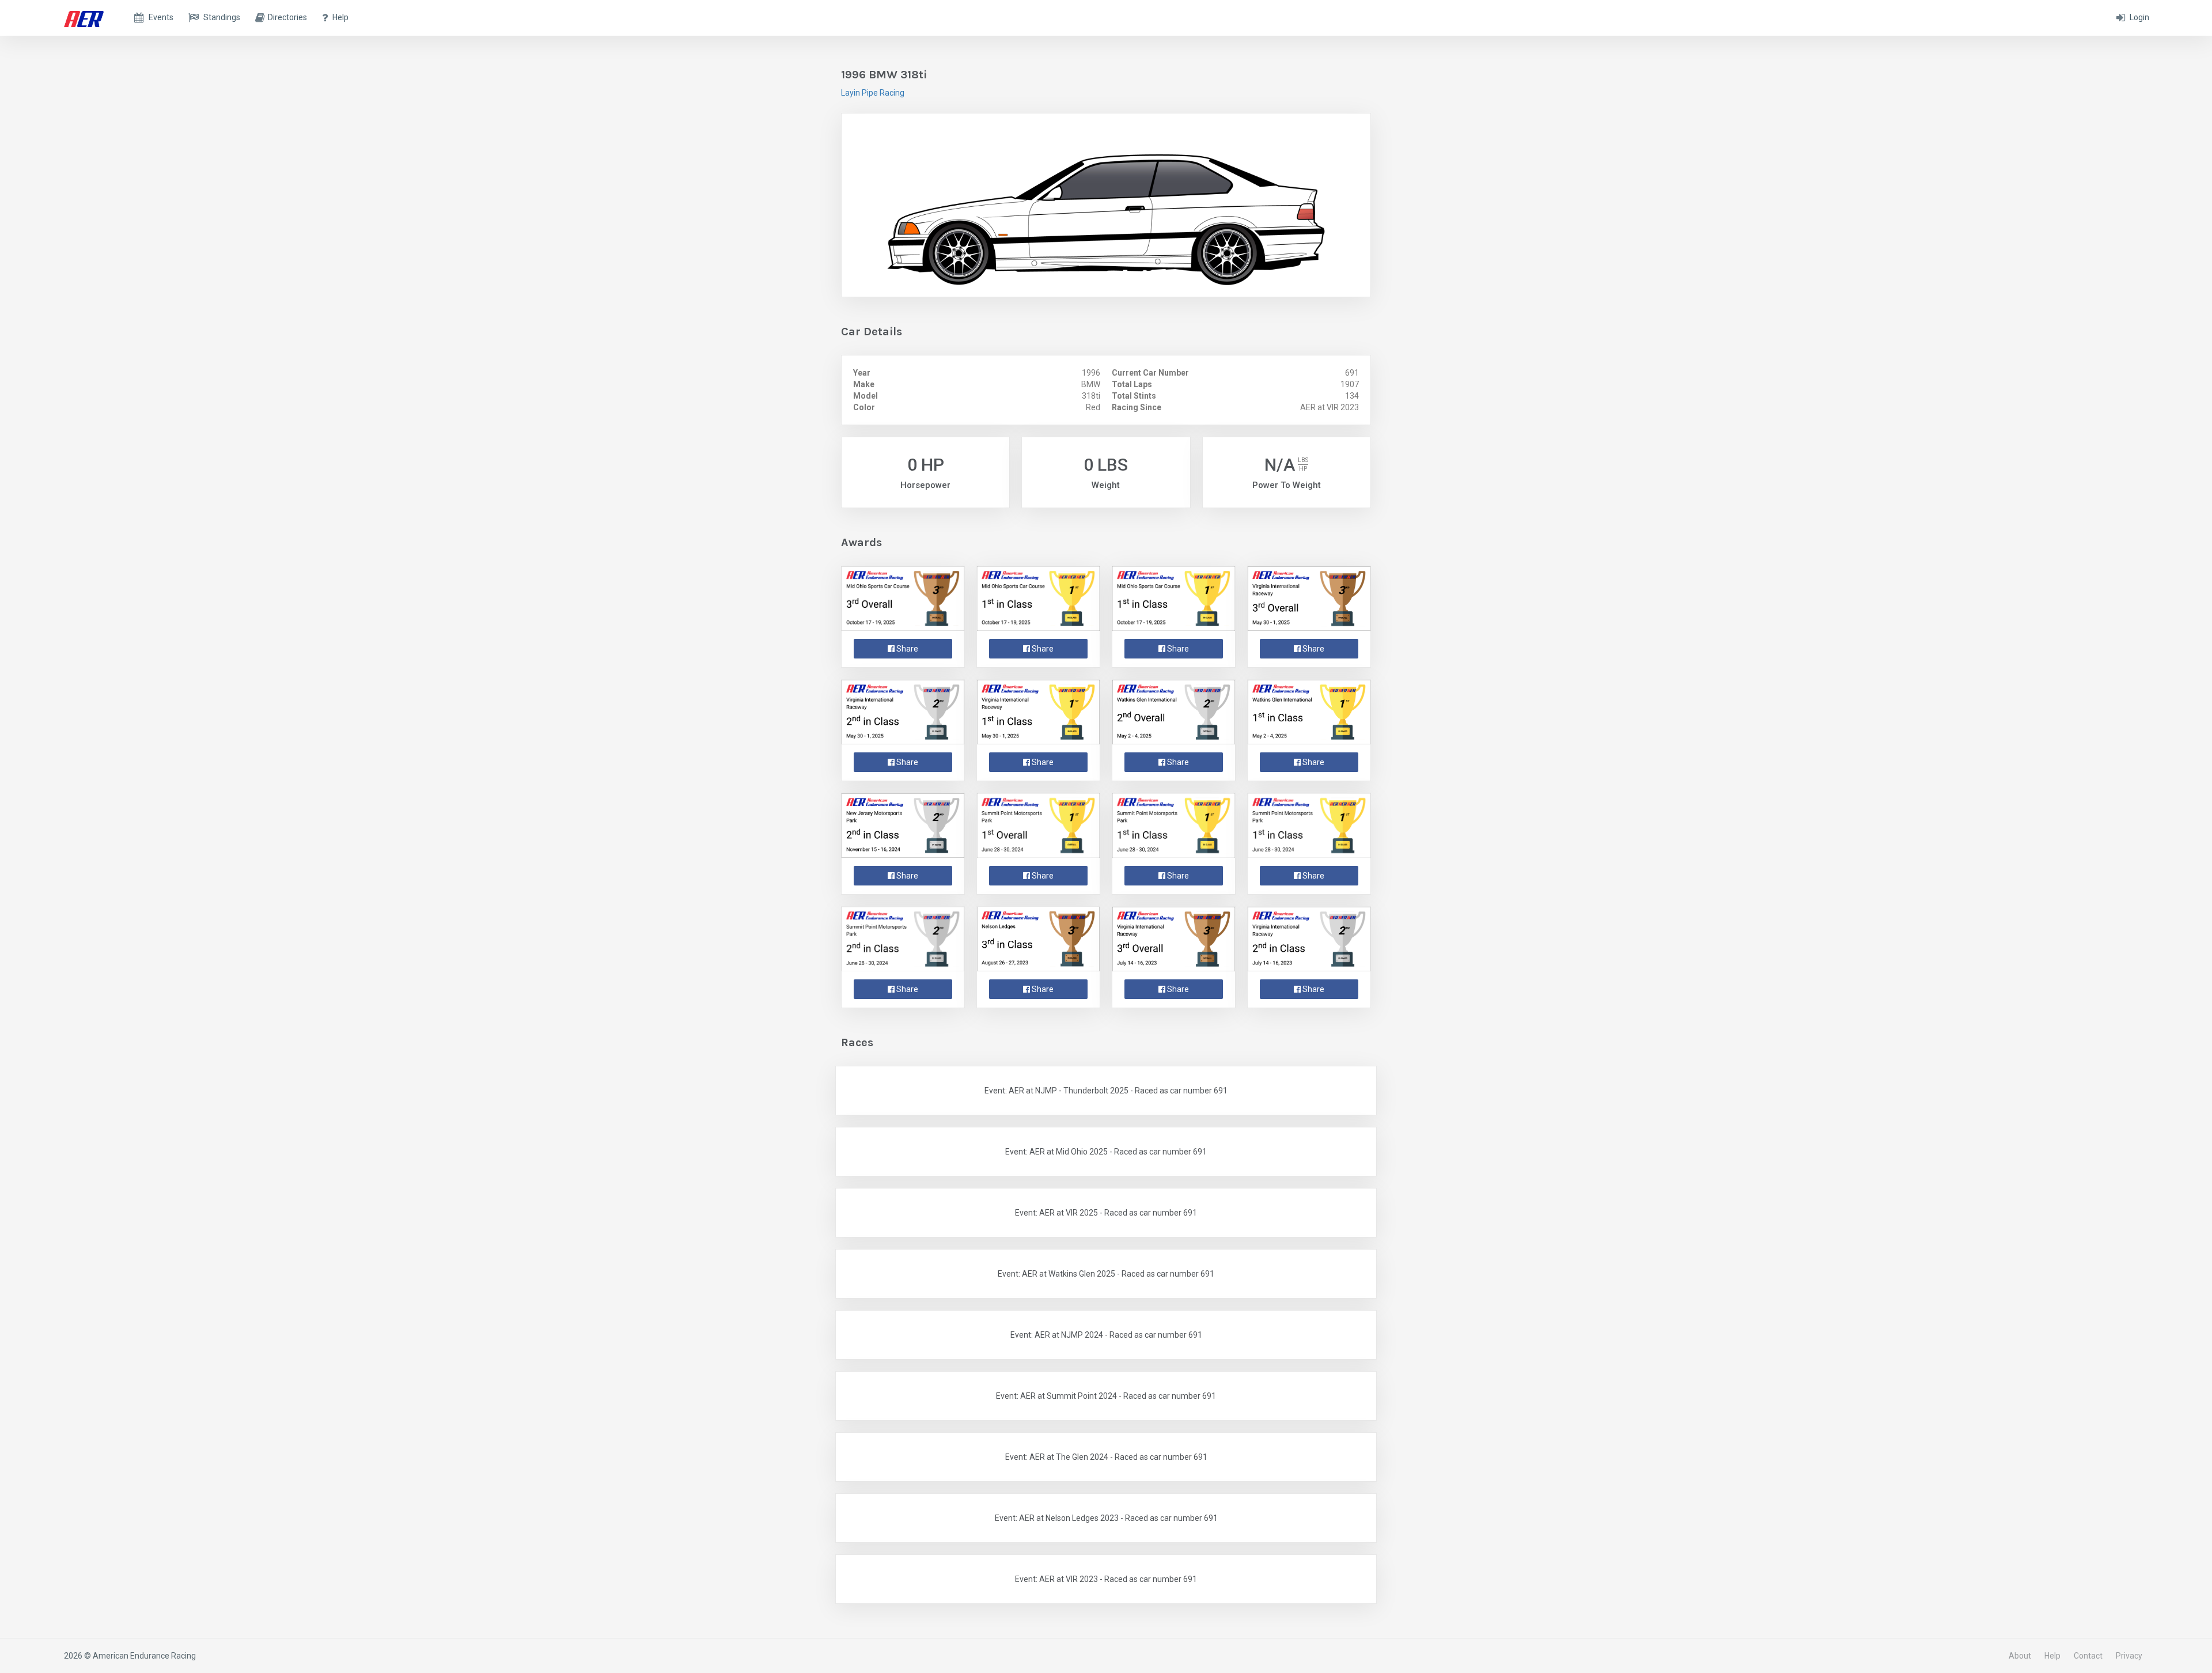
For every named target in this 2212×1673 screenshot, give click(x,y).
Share (906, 649)
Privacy (2129, 1656)
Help (2052, 1656)
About (2020, 1656)
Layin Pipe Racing (873, 93)
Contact (2088, 1656)
